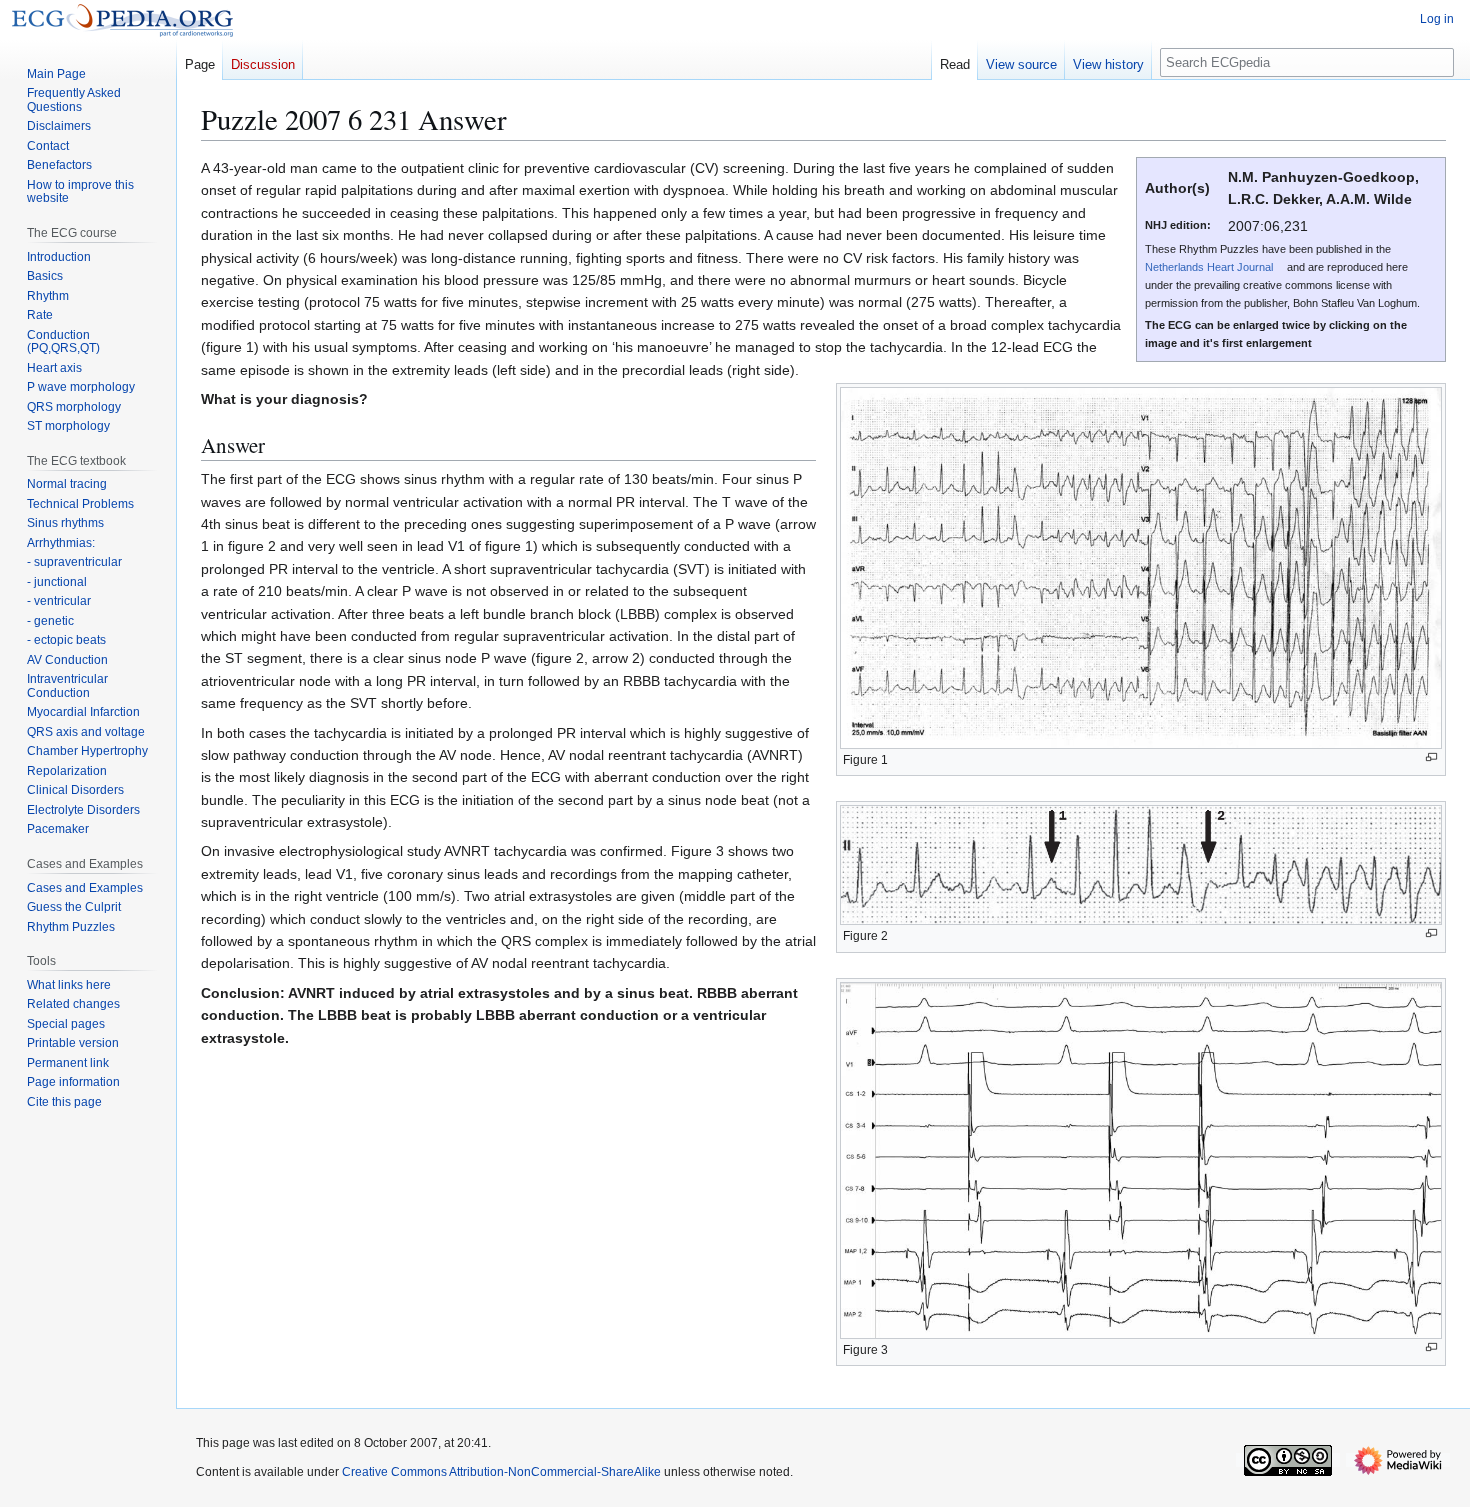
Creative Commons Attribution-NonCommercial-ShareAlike (501, 1472)
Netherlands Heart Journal (1209, 267)
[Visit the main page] (122, 20)
